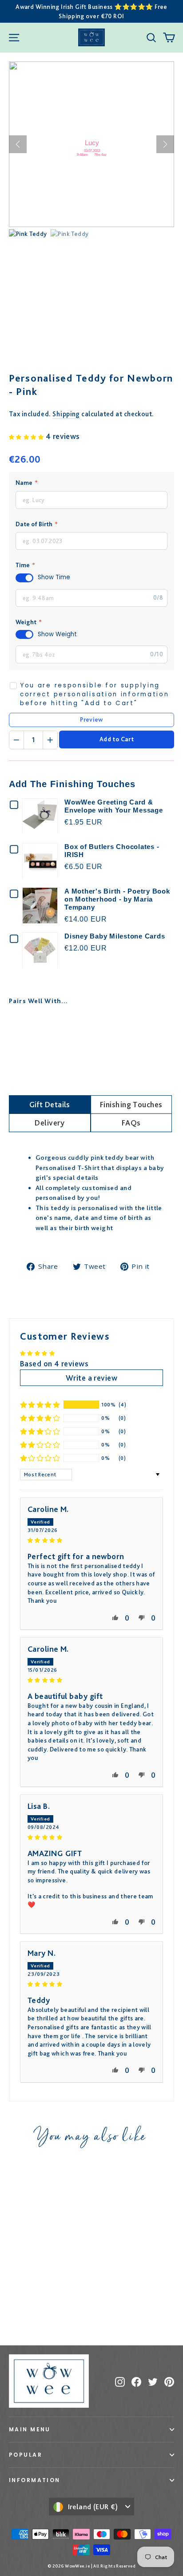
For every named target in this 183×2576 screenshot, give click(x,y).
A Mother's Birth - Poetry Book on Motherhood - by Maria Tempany (117, 899)
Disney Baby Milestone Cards (115, 936)
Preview (91, 719)
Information (35, 2480)
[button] (27, 436)
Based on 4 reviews (54, 1363)
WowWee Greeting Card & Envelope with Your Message (114, 806)
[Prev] (18, 144)
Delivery (50, 1123)
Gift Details (50, 1104)
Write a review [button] (91, 1378)
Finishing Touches (131, 1104)
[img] (91, 1539)
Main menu (30, 2429)
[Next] (165, 144)
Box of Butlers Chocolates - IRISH (112, 851)
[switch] (24, 578)
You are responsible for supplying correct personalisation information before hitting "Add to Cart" (95, 695)
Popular (26, 2455)
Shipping (66, 414)
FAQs (131, 1123)
